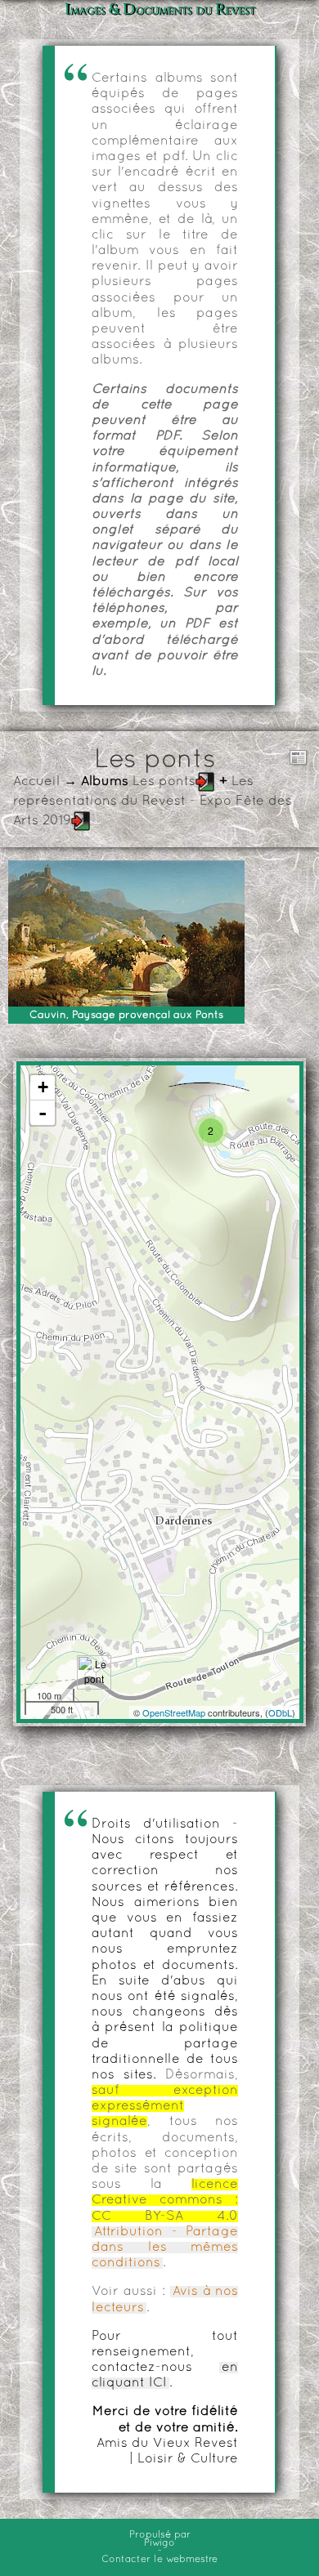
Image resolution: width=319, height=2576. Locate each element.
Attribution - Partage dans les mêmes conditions (165, 2248)
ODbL (280, 1712)
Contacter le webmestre (159, 2560)
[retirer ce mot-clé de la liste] (205, 782)
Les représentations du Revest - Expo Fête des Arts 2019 (153, 801)
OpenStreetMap (174, 1712)
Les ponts (164, 782)
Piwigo (159, 2543)
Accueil (36, 782)
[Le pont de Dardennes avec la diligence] (94, 1672)
